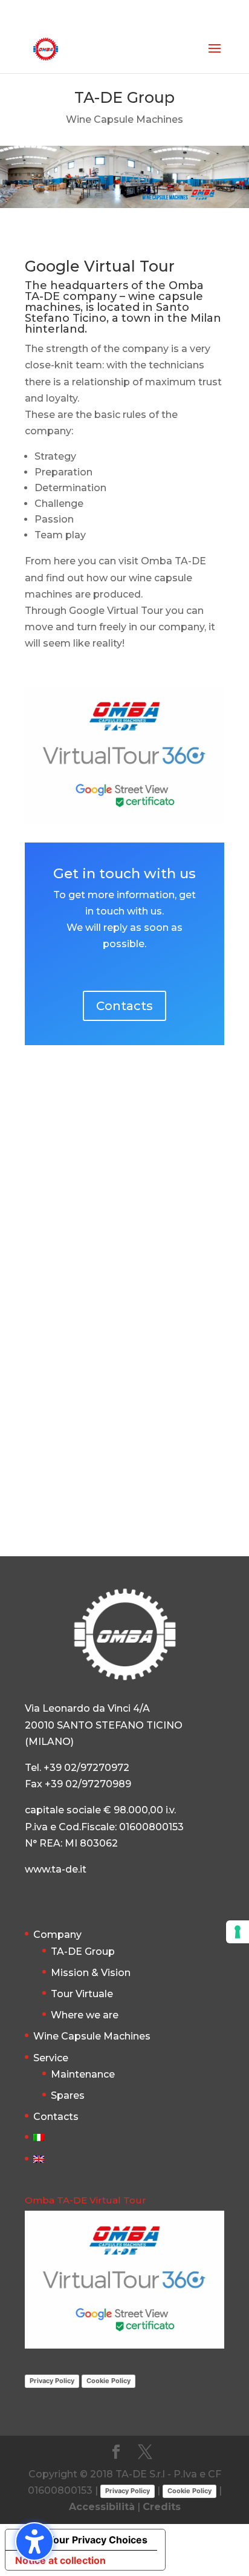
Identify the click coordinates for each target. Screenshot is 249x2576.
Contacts (124, 1006)
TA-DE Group (83, 1952)
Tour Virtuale (82, 1994)
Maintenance (83, 2074)
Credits (162, 2507)
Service (51, 2058)
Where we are (85, 2015)
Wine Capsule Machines (92, 2036)
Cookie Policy (108, 2381)
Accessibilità (102, 2507)
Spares (68, 2095)
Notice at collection (60, 2560)
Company (57, 1935)
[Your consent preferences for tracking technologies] (238, 1932)
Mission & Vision (91, 1973)
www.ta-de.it (56, 1869)
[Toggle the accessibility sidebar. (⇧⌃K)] (34, 2542)
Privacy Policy (52, 2381)
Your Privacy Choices (97, 2540)
